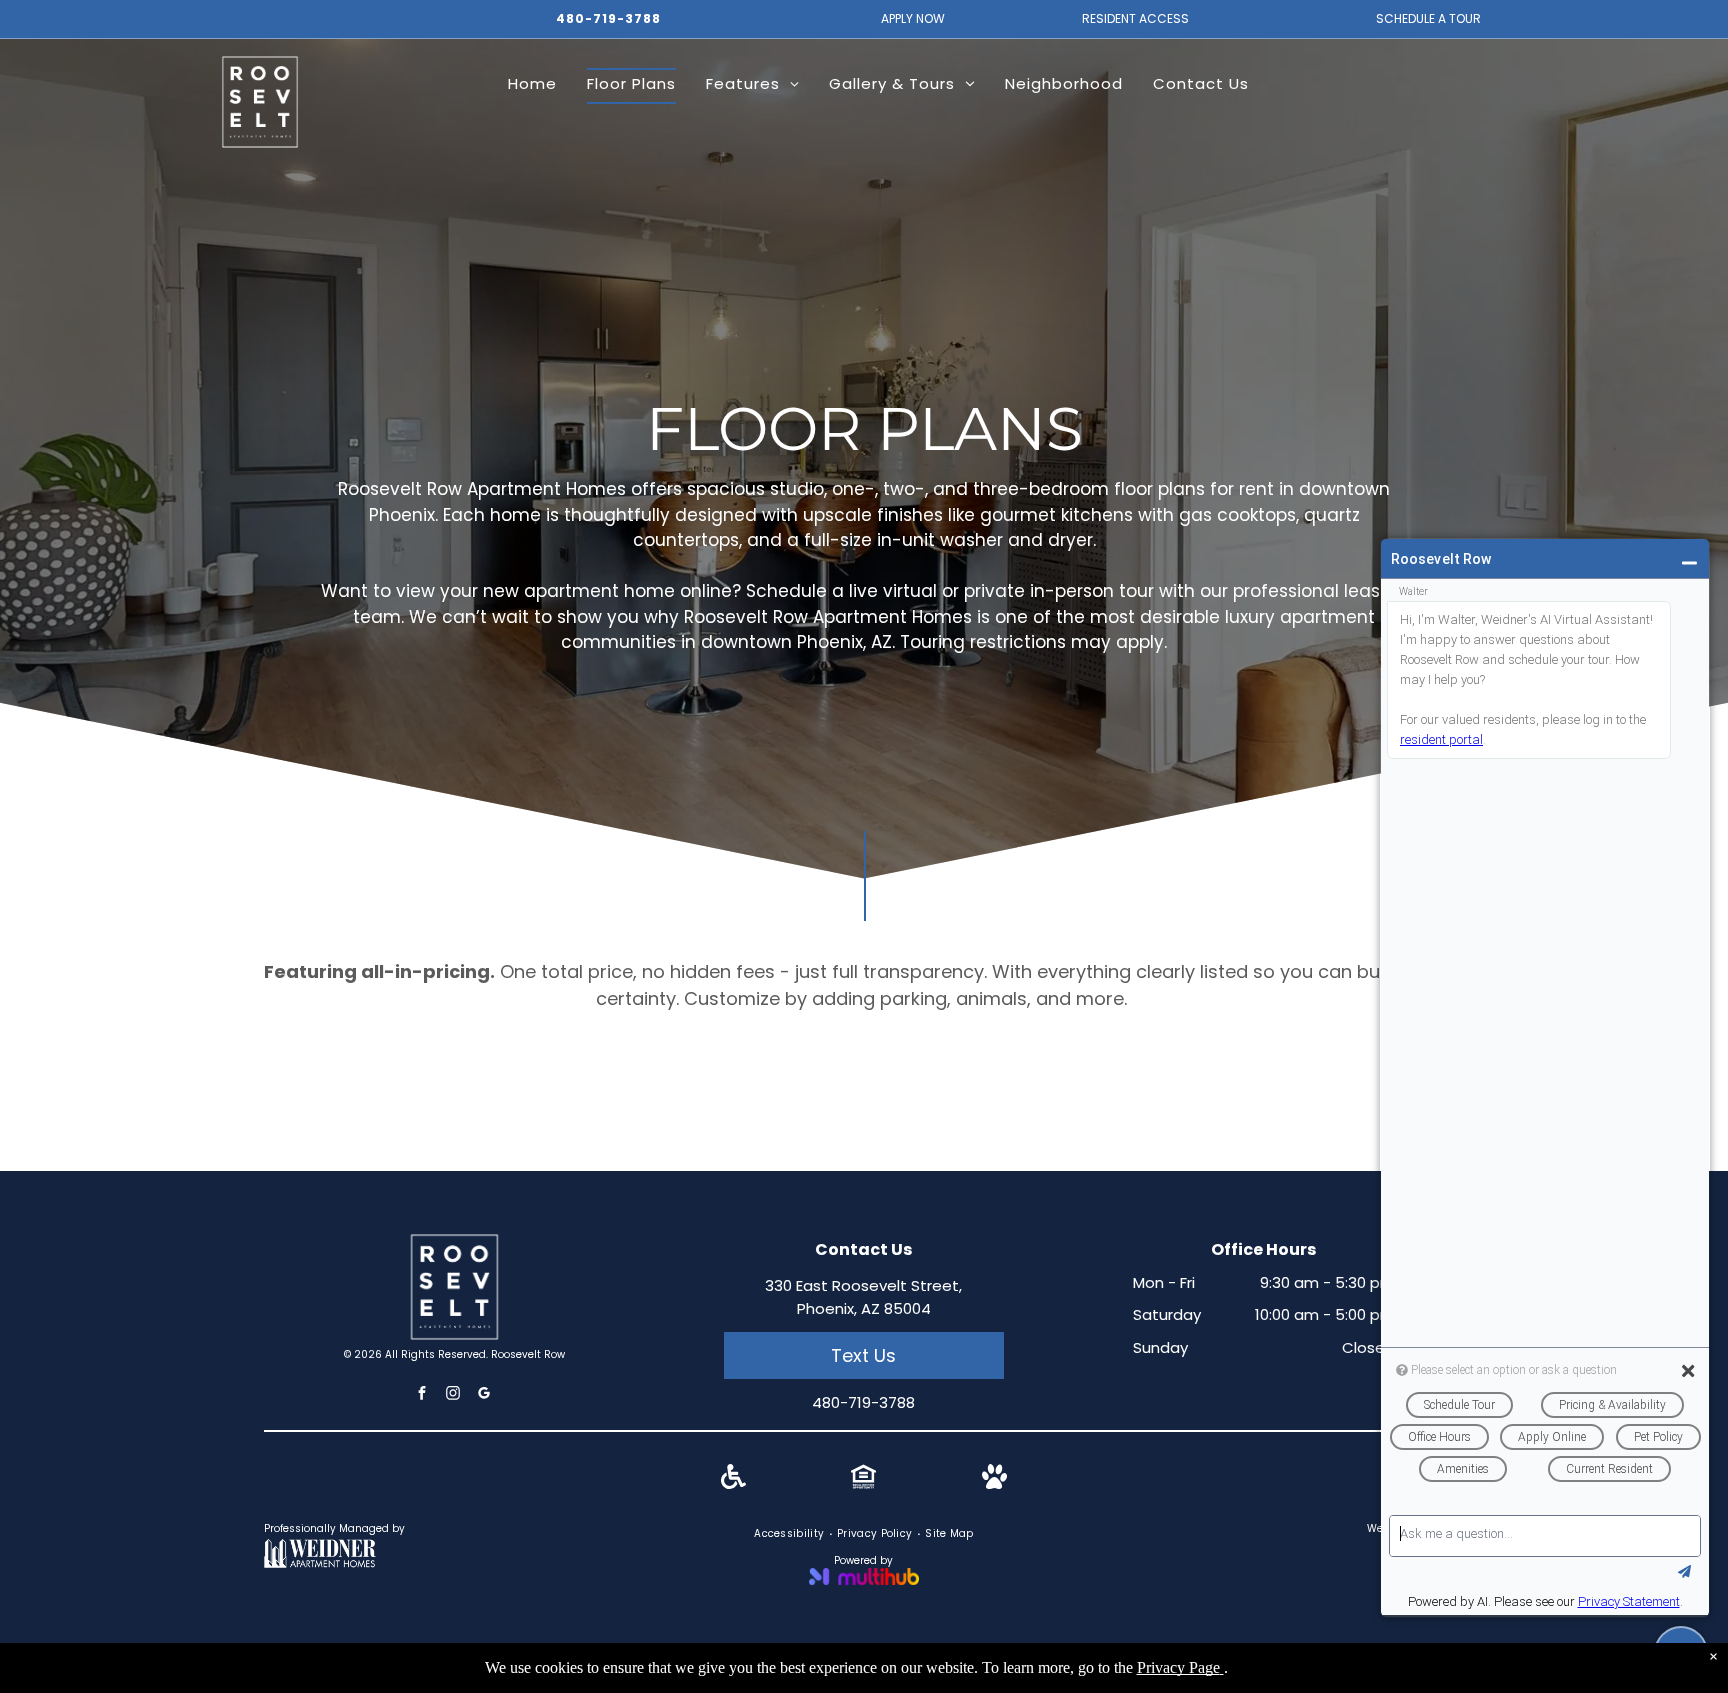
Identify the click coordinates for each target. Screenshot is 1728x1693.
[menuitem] (532, 86)
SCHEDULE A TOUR (1428, 18)
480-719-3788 (608, 18)
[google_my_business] (484, 1395)
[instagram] (453, 1395)
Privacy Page (1178, 1667)
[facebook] (422, 1395)
